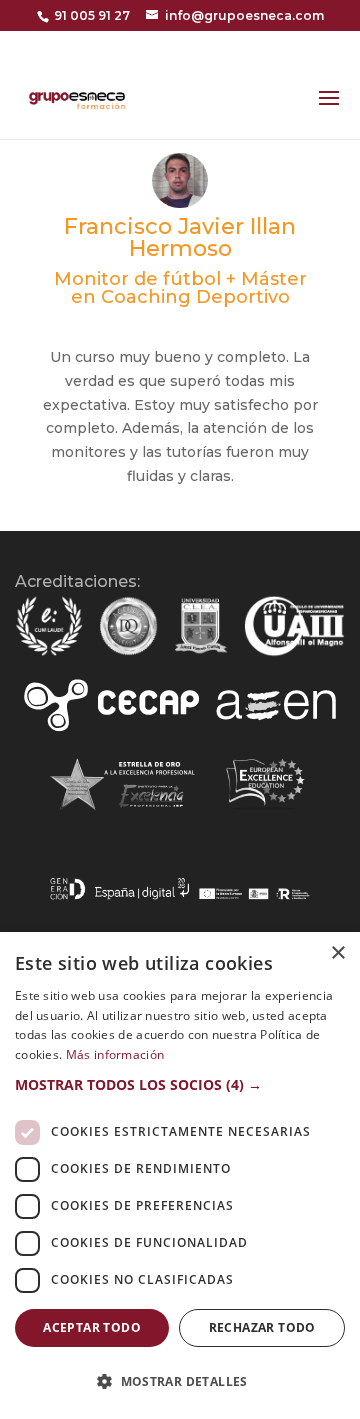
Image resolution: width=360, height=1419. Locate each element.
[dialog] (180, 1175)
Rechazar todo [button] (262, 1327)
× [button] (337, 953)
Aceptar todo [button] (92, 1327)
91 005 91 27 (92, 15)
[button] (180, 1085)
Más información (115, 1054)
